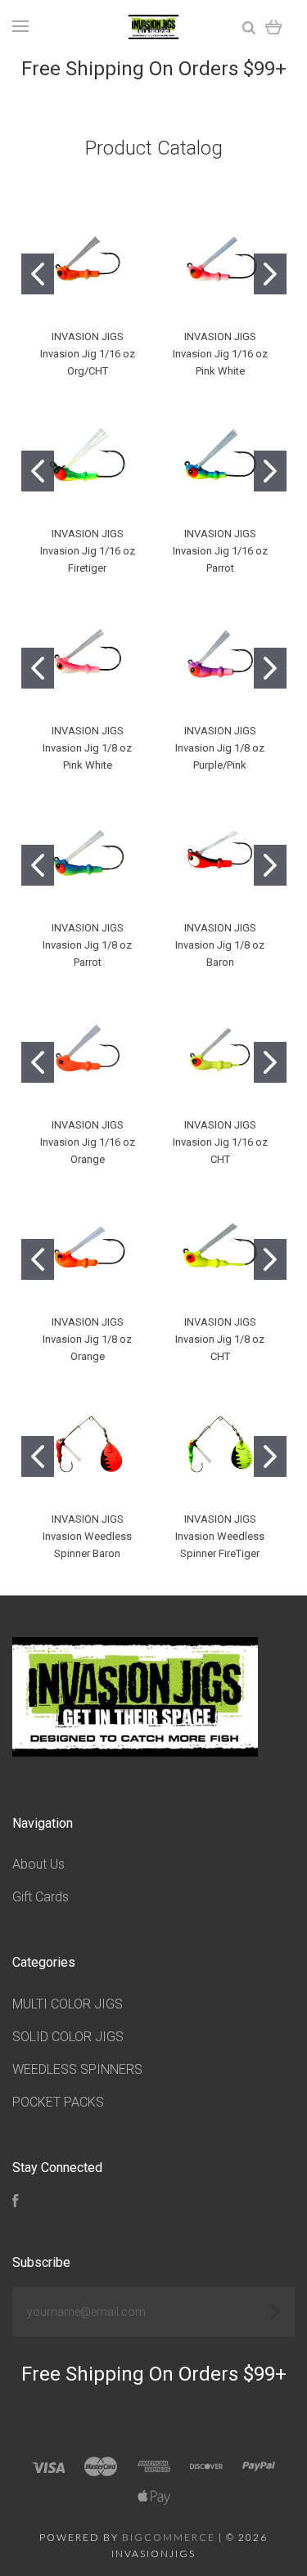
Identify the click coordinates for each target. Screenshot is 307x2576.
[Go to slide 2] (270, 274)
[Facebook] (16, 2203)
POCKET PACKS (58, 2102)
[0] (274, 27)
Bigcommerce (169, 2537)
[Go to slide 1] (38, 274)
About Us (38, 1864)
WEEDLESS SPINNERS (77, 2069)
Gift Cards (41, 1897)
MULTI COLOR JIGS (68, 2004)
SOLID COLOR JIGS (68, 2037)
